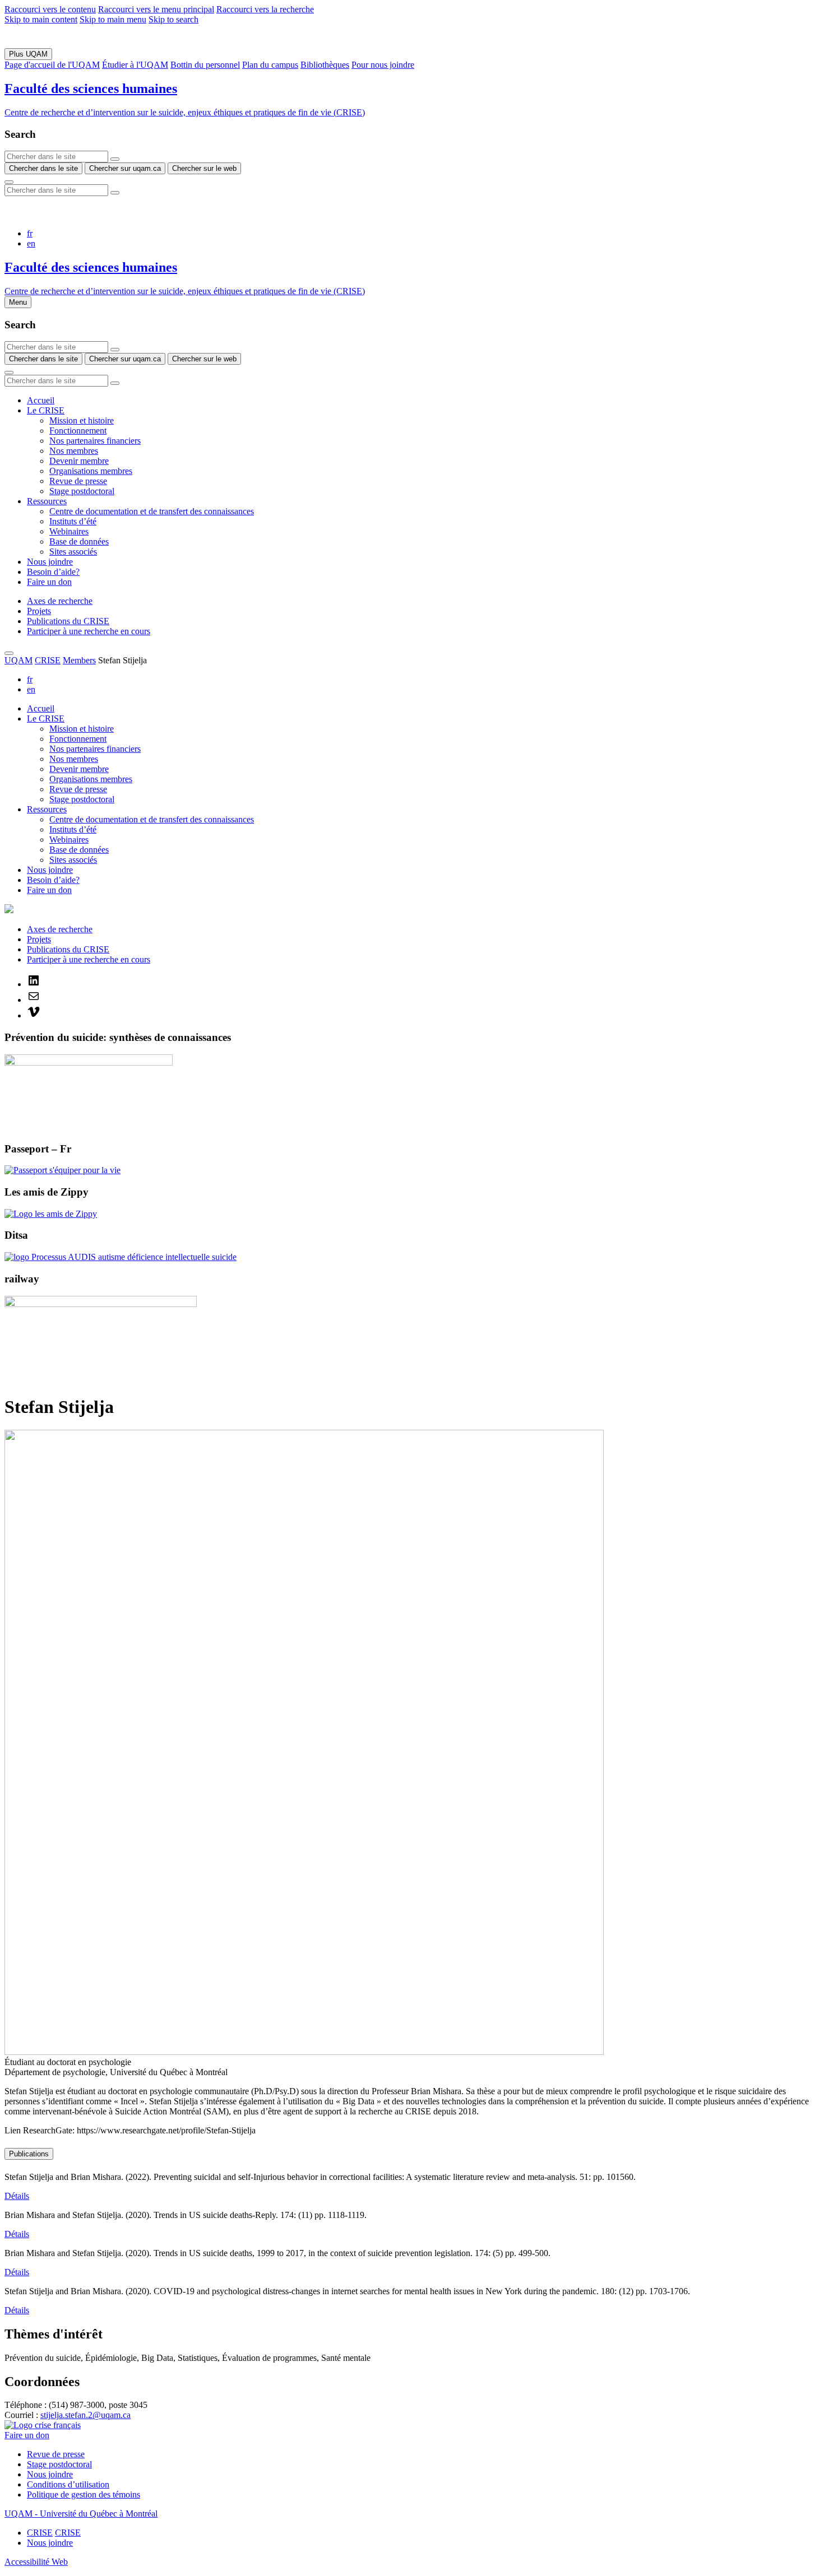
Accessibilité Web (36, 2562)
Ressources (47, 501)
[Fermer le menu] (9, 653)
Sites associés (73, 552)
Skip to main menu (113, 19)
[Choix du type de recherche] (115, 159)
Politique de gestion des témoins (84, 2494)
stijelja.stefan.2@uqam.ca (85, 2415)
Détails (17, 2196)
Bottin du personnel (205, 65)
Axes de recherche (60, 601)
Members (79, 660)
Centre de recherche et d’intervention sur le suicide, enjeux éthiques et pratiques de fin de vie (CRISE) (185, 112)
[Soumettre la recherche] (9, 182)
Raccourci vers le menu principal (156, 9)
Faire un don (49, 582)
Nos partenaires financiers (95, 441)
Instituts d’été (73, 521)
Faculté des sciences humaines (91, 89)
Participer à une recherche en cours (89, 631)
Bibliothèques (325, 65)
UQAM (18, 660)
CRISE (48, 660)
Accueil (41, 400)
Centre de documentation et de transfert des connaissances (152, 511)
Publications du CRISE (68, 621)
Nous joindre (50, 562)
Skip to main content (41, 19)
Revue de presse (78, 481)
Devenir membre (79, 461)
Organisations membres (91, 471)
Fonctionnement (78, 431)
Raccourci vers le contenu (50, 9)
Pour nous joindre (383, 65)
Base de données (79, 541)
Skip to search (173, 19)
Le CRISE (46, 410)
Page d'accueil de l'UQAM (52, 65)
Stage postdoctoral (82, 491)
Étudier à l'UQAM (135, 65)
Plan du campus (270, 65)
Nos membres (74, 451)
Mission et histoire (82, 420)
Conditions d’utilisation (68, 2484)
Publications (29, 2154)
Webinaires (69, 531)
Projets (39, 611)
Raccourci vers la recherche (265, 9)
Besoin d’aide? (53, 572)
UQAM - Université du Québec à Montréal (81, 2514)
